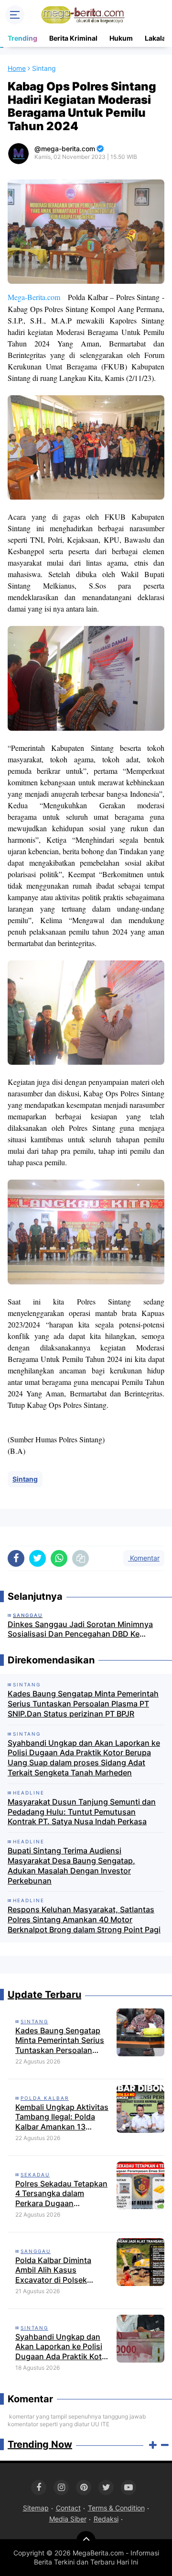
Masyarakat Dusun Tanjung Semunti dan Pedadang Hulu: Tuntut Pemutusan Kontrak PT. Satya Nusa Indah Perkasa (82, 1812)
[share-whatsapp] (59, 1558)
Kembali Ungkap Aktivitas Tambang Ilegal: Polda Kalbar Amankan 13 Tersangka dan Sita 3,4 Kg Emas (63, 2117)
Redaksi (106, 2519)
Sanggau (36, 2251)
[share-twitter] (38, 1558)
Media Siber (68, 2519)
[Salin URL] (81, 1558)
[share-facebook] (16, 1558)
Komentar (144, 1558)
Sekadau (35, 2175)
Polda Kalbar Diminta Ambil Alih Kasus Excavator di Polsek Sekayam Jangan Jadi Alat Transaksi (63, 2270)
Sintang (25, 1479)
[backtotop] (86, 2541)
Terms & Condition (116, 2508)
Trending (22, 38)
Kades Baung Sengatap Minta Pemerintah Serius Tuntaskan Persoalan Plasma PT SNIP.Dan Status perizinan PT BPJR (83, 1704)
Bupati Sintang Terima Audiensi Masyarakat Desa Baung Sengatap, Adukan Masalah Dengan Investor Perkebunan (71, 1865)
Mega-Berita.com (34, 297)
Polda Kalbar (45, 2098)
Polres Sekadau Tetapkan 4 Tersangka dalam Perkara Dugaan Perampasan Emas (61, 2194)
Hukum (121, 38)
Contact (68, 2508)
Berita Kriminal (73, 38)
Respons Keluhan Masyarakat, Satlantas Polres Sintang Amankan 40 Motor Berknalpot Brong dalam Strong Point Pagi (84, 1919)
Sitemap (36, 2508)
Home (17, 68)
